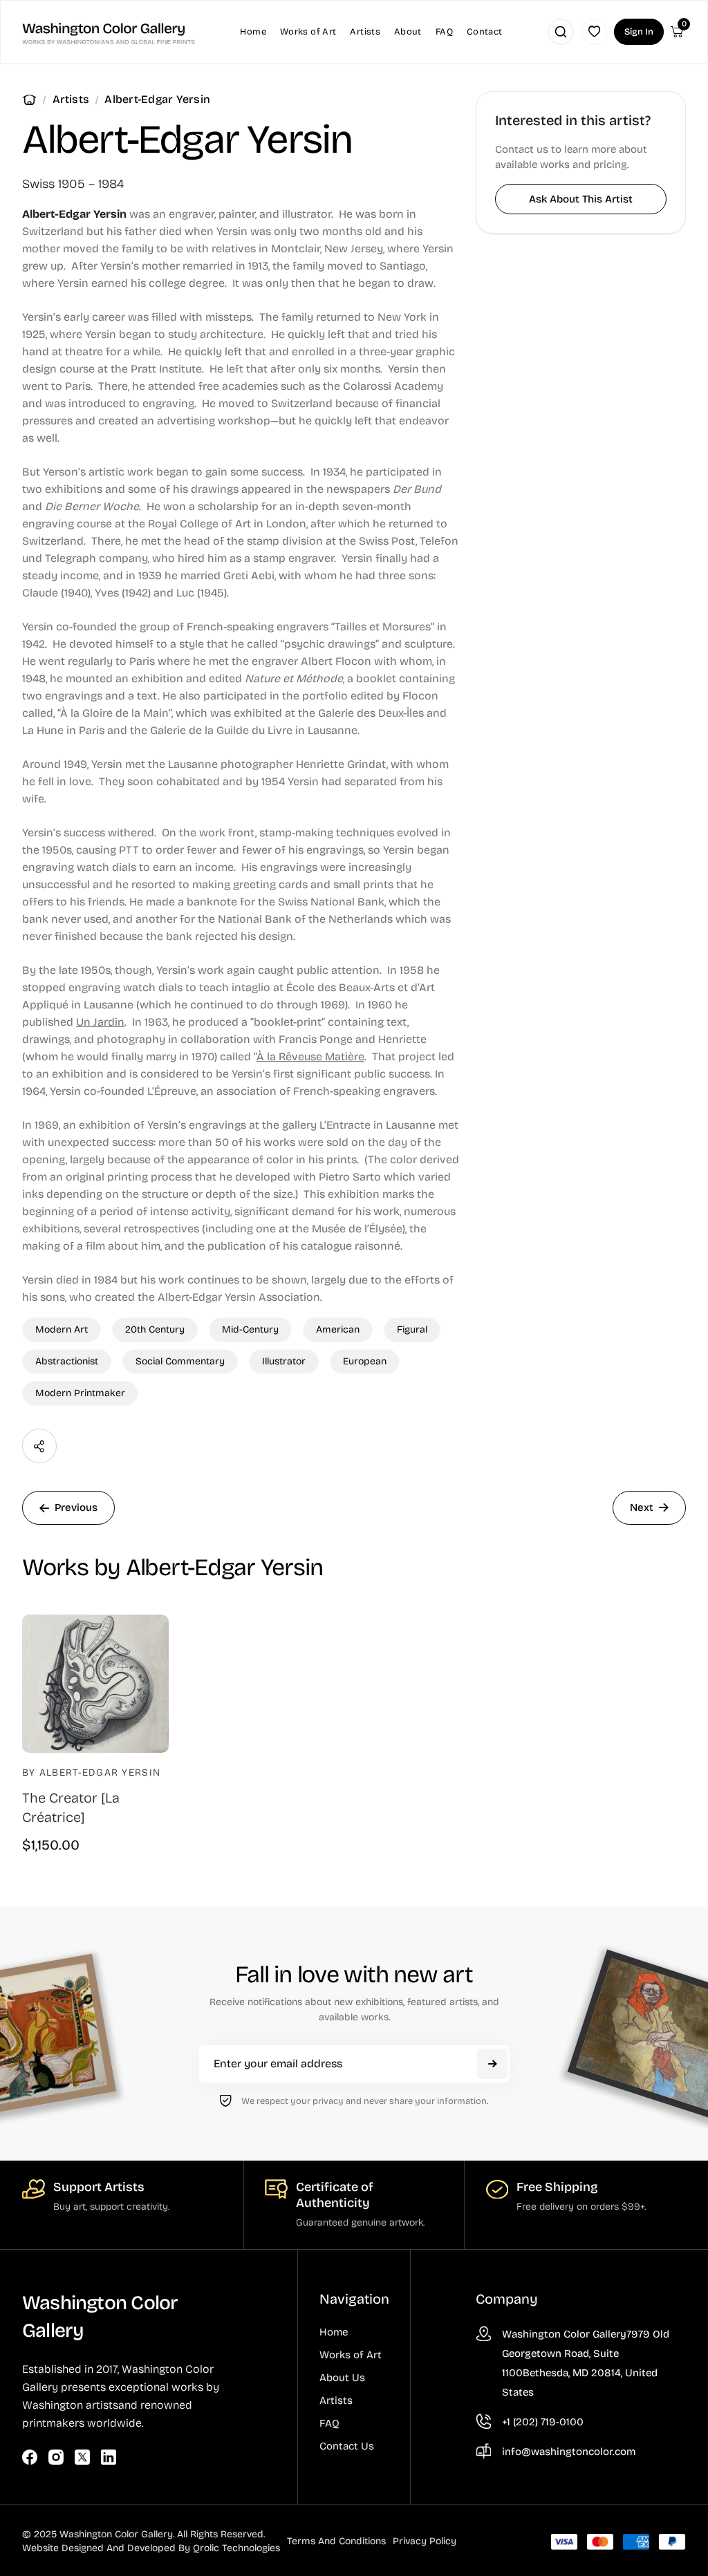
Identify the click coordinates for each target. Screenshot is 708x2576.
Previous (76, 1507)
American (338, 1329)
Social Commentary (180, 1361)
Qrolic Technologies (236, 2548)
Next (642, 1507)
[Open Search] (561, 32)
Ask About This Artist (581, 199)
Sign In (639, 32)
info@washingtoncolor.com (569, 2452)
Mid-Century (250, 1329)
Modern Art (62, 1329)
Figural (412, 1329)
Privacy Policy (425, 2541)
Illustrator (284, 1361)
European (365, 1361)
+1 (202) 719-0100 (543, 2422)
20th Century (155, 1329)
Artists (71, 99)
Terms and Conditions (336, 2541)
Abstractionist (67, 1361)
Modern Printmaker (80, 1393)
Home (29, 100)
